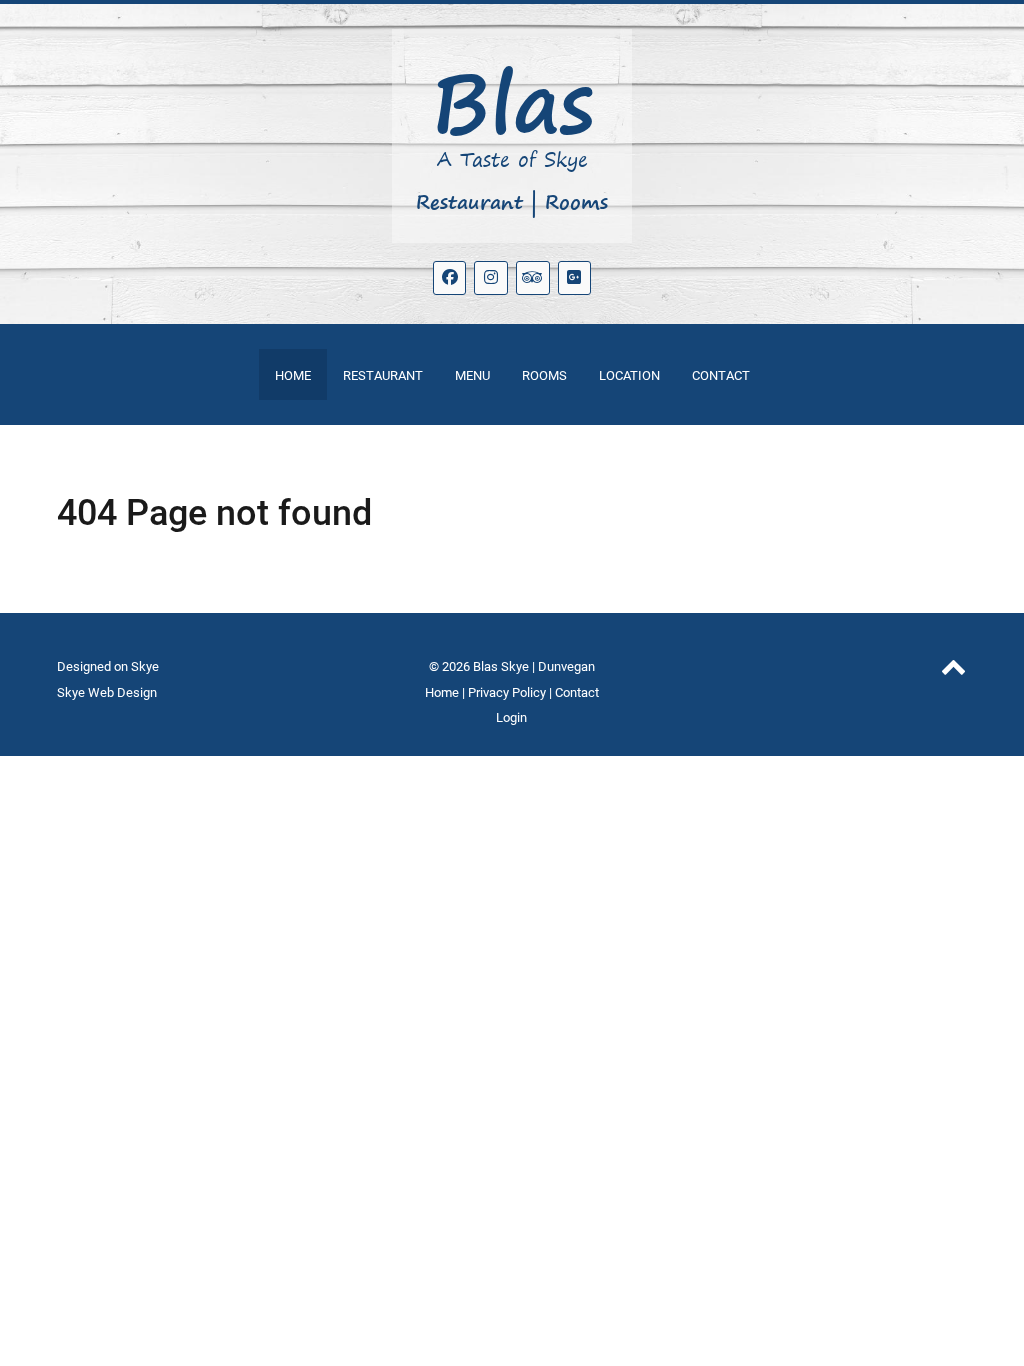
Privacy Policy (507, 692)
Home (442, 692)
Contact (577, 692)
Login (511, 717)
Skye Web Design (107, 692)
